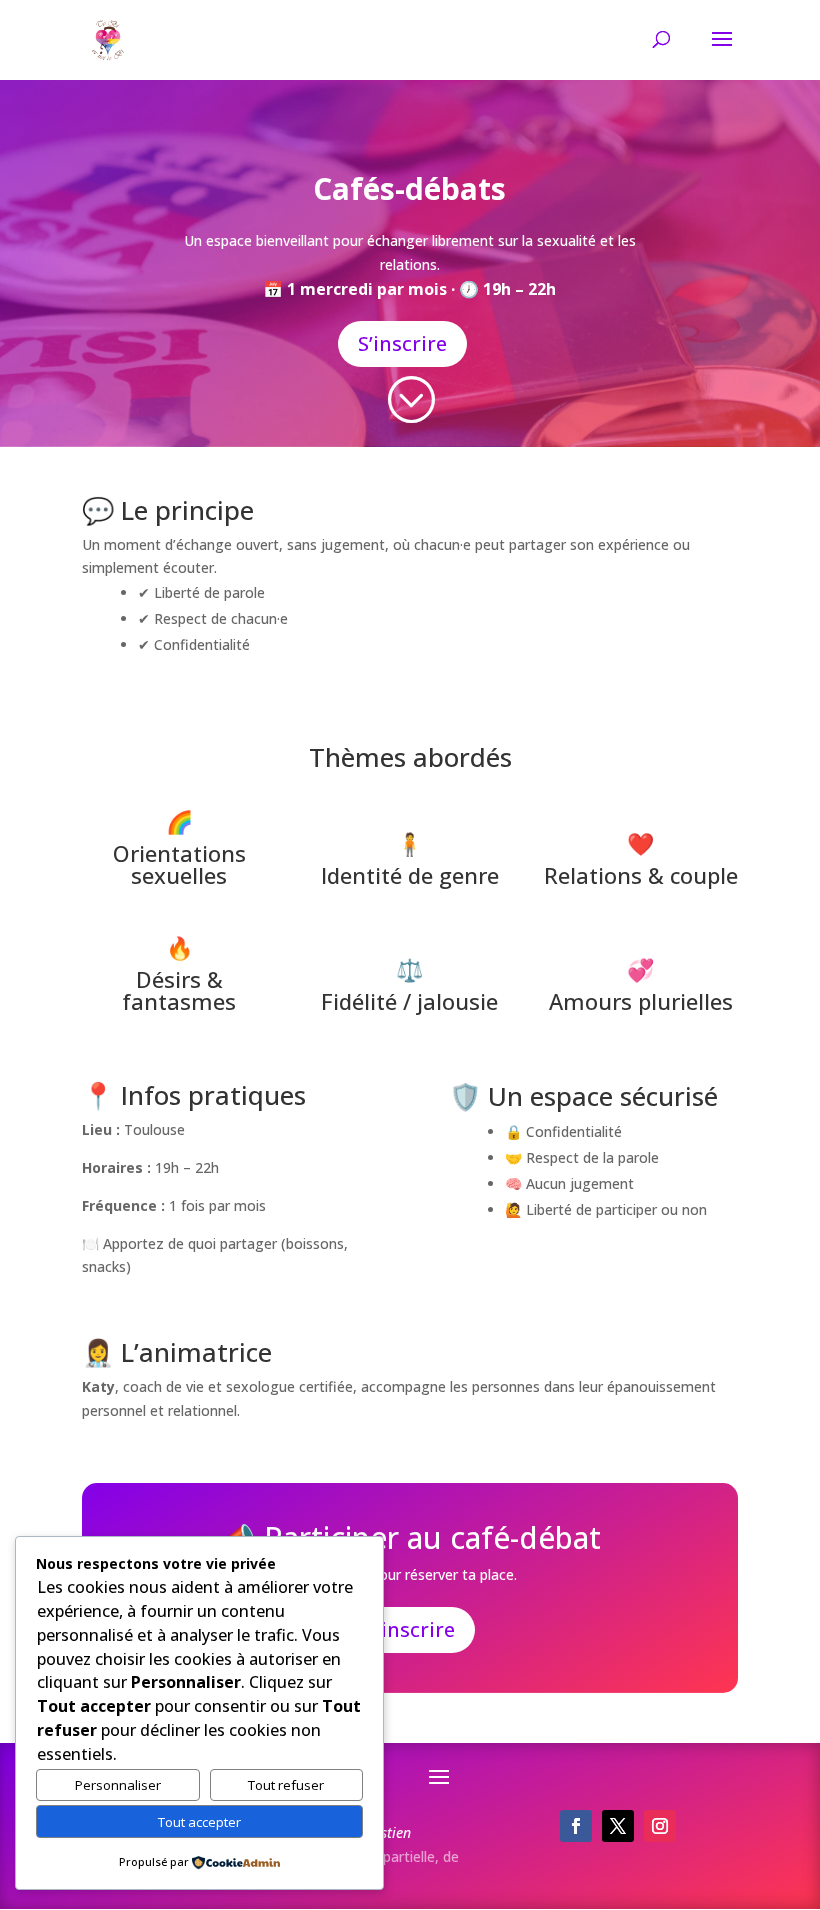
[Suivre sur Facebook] (576, 1826)
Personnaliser (118, 1785)
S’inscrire (402, 343)
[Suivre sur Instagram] (660, 1826)
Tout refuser (286, 1785)
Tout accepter (199, 1822)
